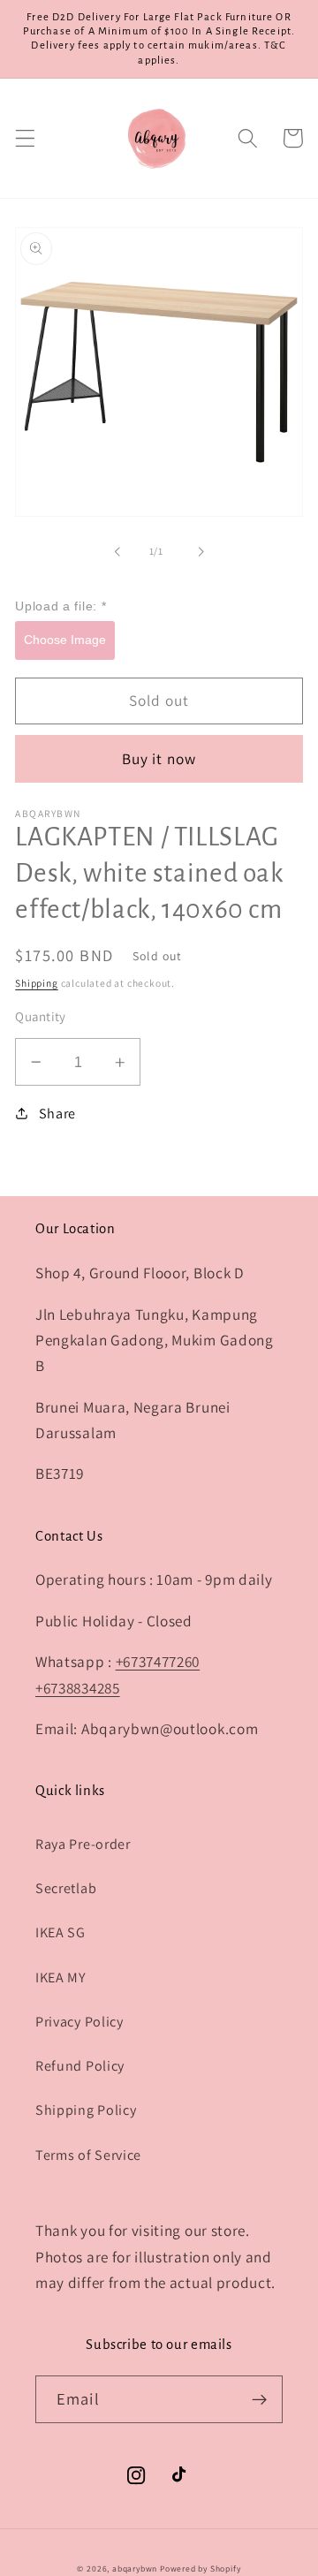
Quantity (41, 1016)
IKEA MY (61, 1977)
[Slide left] (117, 551)
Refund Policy (80, 2066)
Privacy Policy (79, 2022)
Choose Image (65, 640)
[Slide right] (201, 551)
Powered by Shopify (201, 2568)
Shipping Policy (86, 2110)
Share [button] (57, 1114)
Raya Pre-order (83, 1844)
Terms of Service (88, 2155)
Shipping (36, 983)
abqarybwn (135, 2568)
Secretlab (66, 1888)
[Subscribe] (259, 2399)
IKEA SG (61, 1932)
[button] (25, 138)
